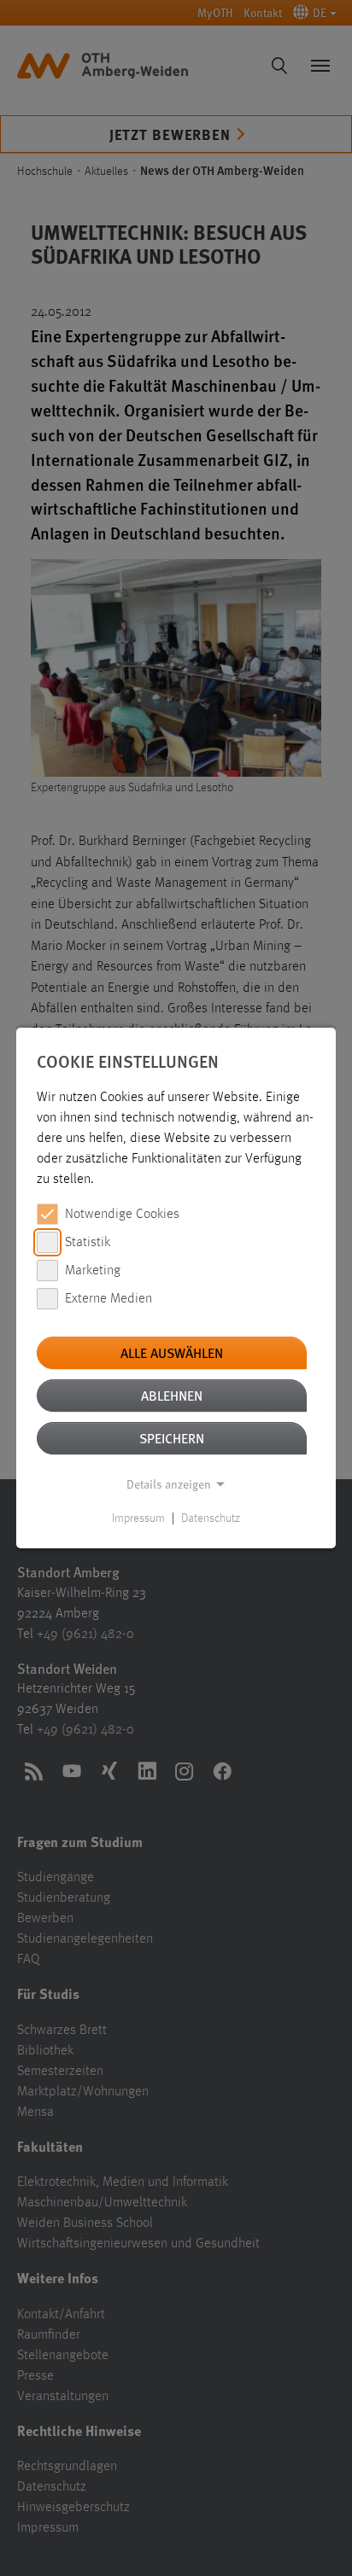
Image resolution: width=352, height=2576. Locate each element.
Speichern (172, 1438)
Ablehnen (172, 1395)
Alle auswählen (172, 1352)
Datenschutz (211, 1518)
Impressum (138, 1518)
